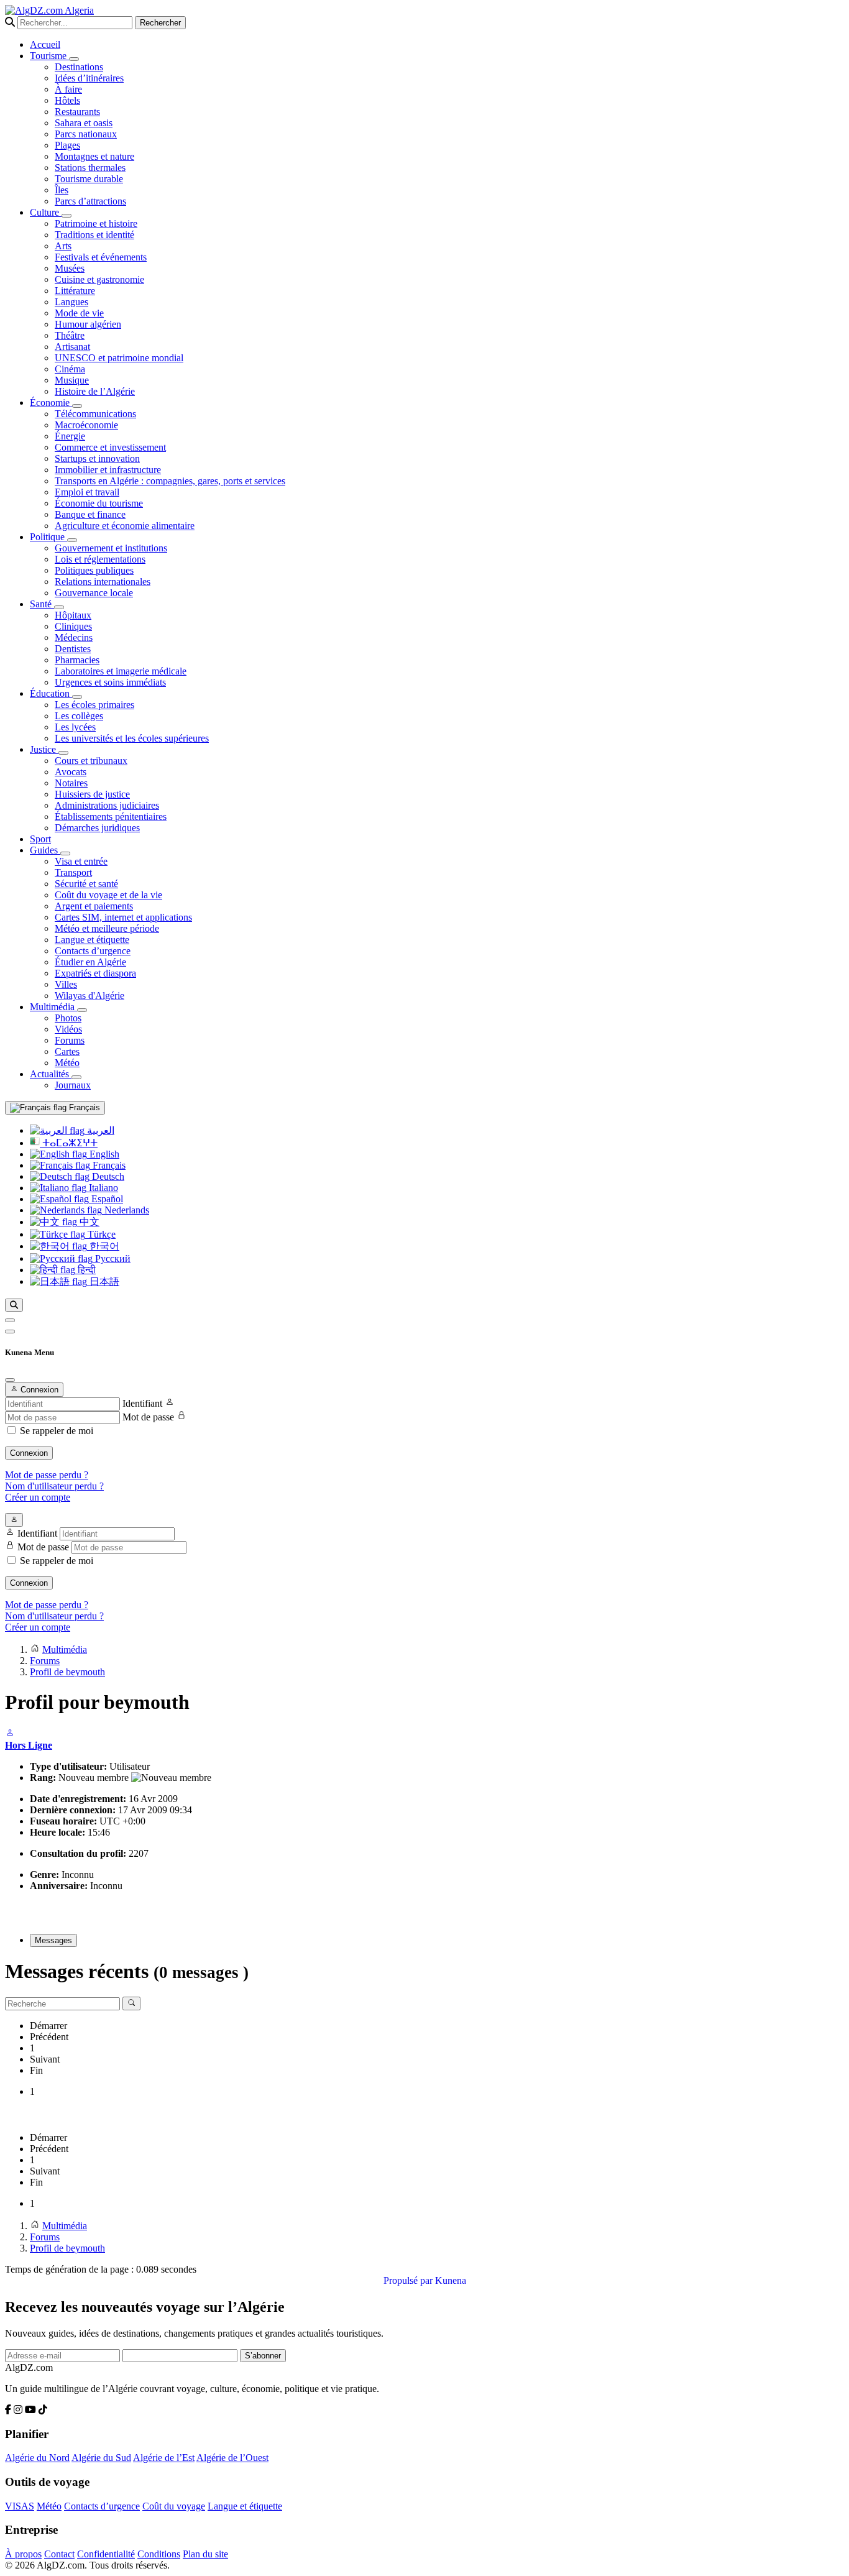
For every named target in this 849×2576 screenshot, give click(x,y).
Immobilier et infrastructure (108, 470)
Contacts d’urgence (93, 951)
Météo (67, 1063)
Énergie (70, 436)
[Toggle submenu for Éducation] (77, 697)
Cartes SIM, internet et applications (123, 917)
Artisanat (72, 347)
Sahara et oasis (84, 123)
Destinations (79, 67)
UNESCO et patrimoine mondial (119, 358)
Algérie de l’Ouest (232, 2458)
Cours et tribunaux (91, 761)
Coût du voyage (174, 2506)
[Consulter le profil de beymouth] (10, 1734)
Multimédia (53, 1007)
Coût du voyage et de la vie (108, 895)
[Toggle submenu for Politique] (72, 540)
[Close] (10, 1380)
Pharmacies (77, 660)
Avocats (71, 772)
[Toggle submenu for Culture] (67, 216)
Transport (73, 872)
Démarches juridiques (97, 828)
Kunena (451, 2280)
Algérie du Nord (37, 2458)
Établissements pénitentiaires (111, 816)
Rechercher (160, 23)
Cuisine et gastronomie (99, 279)
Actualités (51, 1074)
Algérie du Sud (101, 2458)
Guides (45, 850)
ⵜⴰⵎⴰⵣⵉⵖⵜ (69, 1143)
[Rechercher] (14, 1305)
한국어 (103, 1246)
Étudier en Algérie (90, 962)
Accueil (45, 44)
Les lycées (75, 727)
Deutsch (107, 1176)
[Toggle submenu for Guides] (65, 853)
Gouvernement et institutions (111, 548)
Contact (59, 2554)
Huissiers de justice (92, 794)
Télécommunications (95, 414)
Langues (71, 302)
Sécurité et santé (86, 884)
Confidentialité (106, 2554)
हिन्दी (85, 1270)
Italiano (102, 1188)
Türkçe (100, 1234)
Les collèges (79, 716)
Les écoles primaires (94, 705)
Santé (42, 604)
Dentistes (73, 649)
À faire (68, 89)
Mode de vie (79, 313)
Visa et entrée (81, 861)
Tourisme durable (89, 179)
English (103, 1154)
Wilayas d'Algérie (89, 996)
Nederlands (126, 1210)
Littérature (75, 291)
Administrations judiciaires (107, 805)
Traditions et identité (94, 235)
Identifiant (142, 1403)
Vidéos (68, 1029)
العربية (99, 1130)
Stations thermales (90, 168)
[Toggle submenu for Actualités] (76, 1077)
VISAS (20, 2506)
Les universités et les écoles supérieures (132, 738)
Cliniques (73, 626)
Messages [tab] (53, 1940)
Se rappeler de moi (57, 1431)
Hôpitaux (73, 615)
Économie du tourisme (99, 503)
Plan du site (205, 2554)
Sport (40, 839)
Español (106, 1199)
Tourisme (49, 56)
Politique (48, 537)
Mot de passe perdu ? (47, 1475)
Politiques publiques (94, 570)
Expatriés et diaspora (95, 973)
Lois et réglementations (100, 559)
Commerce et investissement (110, 447)
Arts (63, 246)
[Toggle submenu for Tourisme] (74, 59)
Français (83, 1107)
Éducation (51, 693)
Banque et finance (90, 514)
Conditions (159, 2554)
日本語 (103, 1281)
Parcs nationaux (86, 134)
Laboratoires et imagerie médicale (121, 671)
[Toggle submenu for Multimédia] (82, 1010)
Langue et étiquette (92, 940)
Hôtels (67, 100)
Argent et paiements (94, 906)
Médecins (74, 637)
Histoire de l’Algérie (95, 391)
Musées (70, 268)
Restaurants (77, 112)
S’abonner (263, 2356)
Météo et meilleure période (107, 928)
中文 (88, 1222)
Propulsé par (409, 2280)
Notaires (71, 783)
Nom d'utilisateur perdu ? (54, 1486)
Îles (62, 190)
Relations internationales (103, 582)
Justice (44, 749)
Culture (46, 212)
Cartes (67, 1051)
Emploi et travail (87, 492)
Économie (51, 402)
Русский (112, 1258)
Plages (67, 145)
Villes (66, 984)
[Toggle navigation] (10, 1332)
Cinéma (70, 369)
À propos (23, 2554)
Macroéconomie (86, 425)
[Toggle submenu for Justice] (63, 753)
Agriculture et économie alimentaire (125, 526)
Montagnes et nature (94, 156)
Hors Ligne (29, 1745)
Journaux (73, 1085)
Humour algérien (88, 324)
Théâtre (70, 335)
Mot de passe (148, 1417)
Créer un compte (38, 1497)
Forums (70, 1040)
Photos (68, 1018)
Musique (72, 380)
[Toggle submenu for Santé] (59, 607)
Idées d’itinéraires (89, 78)
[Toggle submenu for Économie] (77, 406)
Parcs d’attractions (90, 201)
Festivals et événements (101, 257)
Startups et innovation (97, 458)
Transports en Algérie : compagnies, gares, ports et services (170, 481)
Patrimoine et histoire (96, 223)
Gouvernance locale (94, 593)
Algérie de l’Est (164, 2458)
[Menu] (10, 1320)
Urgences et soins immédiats (110, 682)
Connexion (29, 1453)
